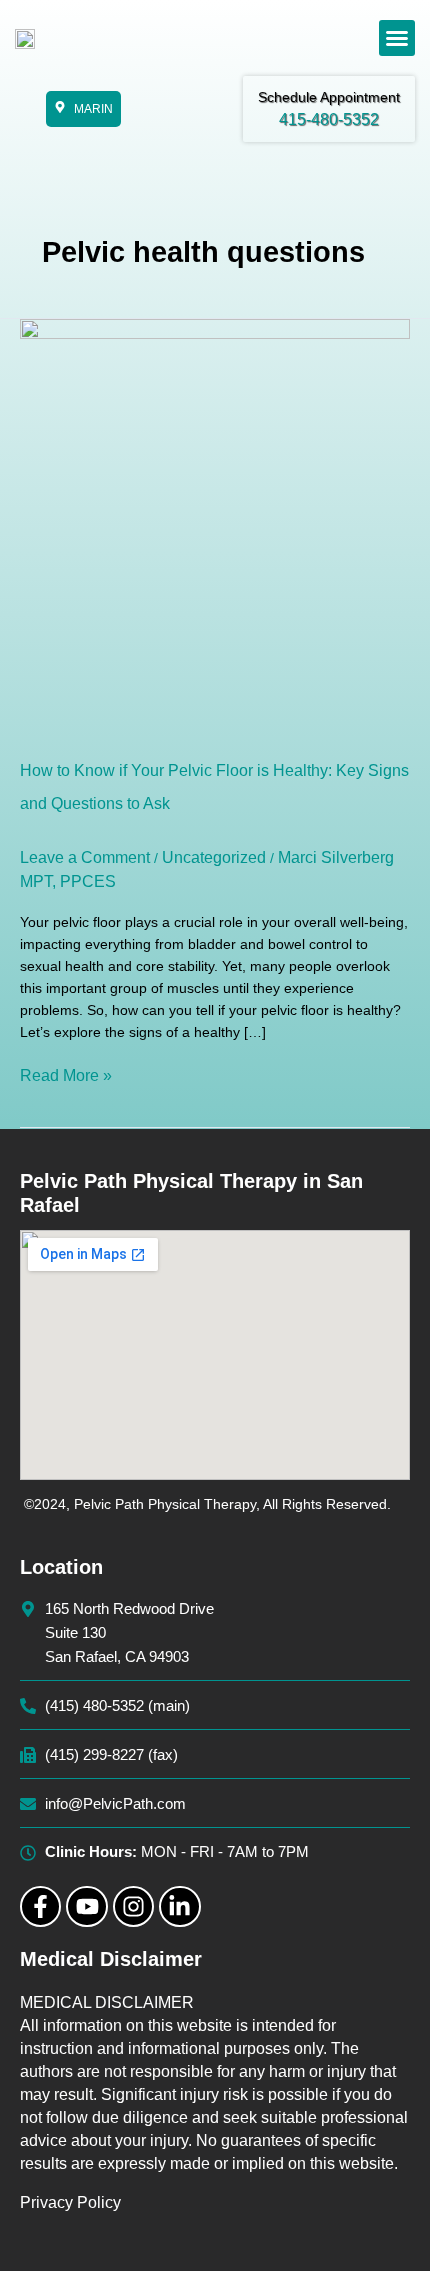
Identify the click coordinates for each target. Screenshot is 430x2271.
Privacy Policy (70, 2202)
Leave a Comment (85, 857)
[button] (397, 38)
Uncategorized (214, 857)
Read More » (66, 1074)
